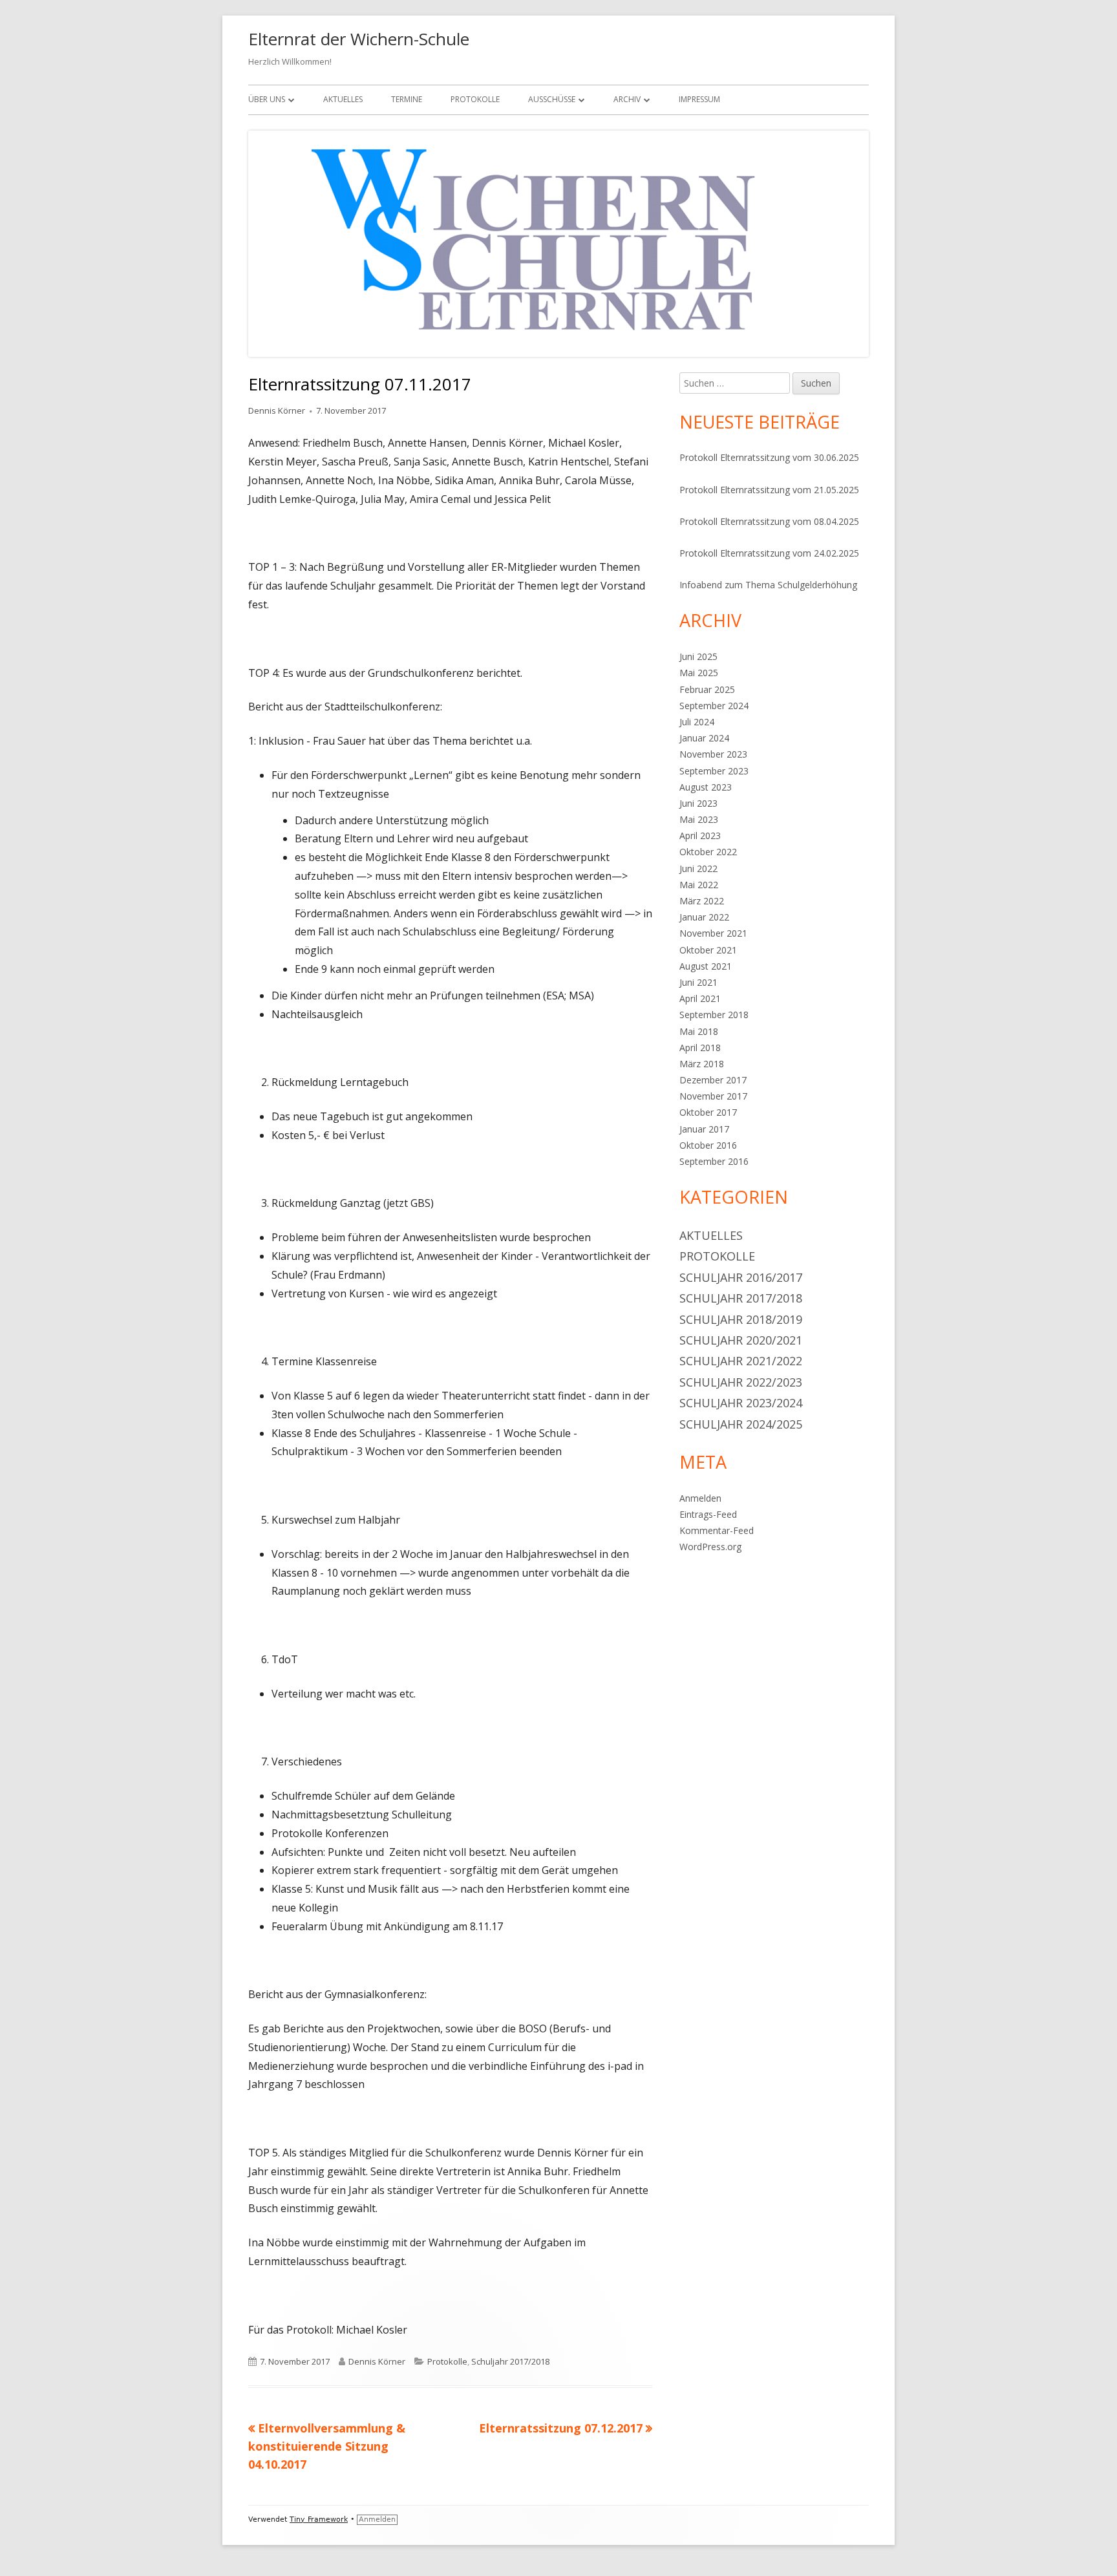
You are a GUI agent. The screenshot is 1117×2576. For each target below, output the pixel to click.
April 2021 (700, 998)
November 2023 (713, 754)
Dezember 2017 (713, 1080)
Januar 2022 (704, 917)
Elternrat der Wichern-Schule (359, 39)
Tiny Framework (319, 2519)
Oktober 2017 (708, 1112)
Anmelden (700, 1498)
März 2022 (702, 901)
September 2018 (714, 1015)
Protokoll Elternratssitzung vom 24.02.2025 (769, 553)
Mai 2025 (699, 673)
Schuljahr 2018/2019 (741, 1319)
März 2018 (702, 1064)
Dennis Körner (277, 410)
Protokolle (475, 99)
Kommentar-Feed (717, 1530)
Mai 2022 (699, 885)
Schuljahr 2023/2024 (741, 1403)
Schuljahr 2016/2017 (741, 1277)
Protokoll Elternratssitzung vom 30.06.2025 (769, 457)
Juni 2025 (698, 656)
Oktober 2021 (708, 950)
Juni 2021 (698, 982)
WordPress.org (710, 1547)
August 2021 (706, 966)
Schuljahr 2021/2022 (741, 1361)
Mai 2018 (699, 1031)
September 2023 (714, 771)
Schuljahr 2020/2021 (741, 1340)
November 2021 (713, 933)
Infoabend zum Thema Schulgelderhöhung (768, 585)
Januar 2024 (704, 738)
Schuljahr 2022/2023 (741, 1382)
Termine (407, 99)
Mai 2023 (699, 819)
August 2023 (706, 787)
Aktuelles (343, 99)
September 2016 (714, 1161)
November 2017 (713, 1096)
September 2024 (714, 706)
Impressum (699, 99)
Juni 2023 (698, 803)
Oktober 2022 (708, 852)
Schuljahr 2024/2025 (741, 1424)
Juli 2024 (697, 722)
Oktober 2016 (708, 1145)
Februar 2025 (707, 689)
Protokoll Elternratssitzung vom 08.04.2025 (769, 521)
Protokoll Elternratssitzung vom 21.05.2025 (769, 490)
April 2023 (700, 836)
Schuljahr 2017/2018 (510, 2361)
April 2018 (700, 1048)
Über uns (267, 99)
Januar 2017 (704, 1129)
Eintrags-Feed (708, 1514)
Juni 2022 (698, 868)
